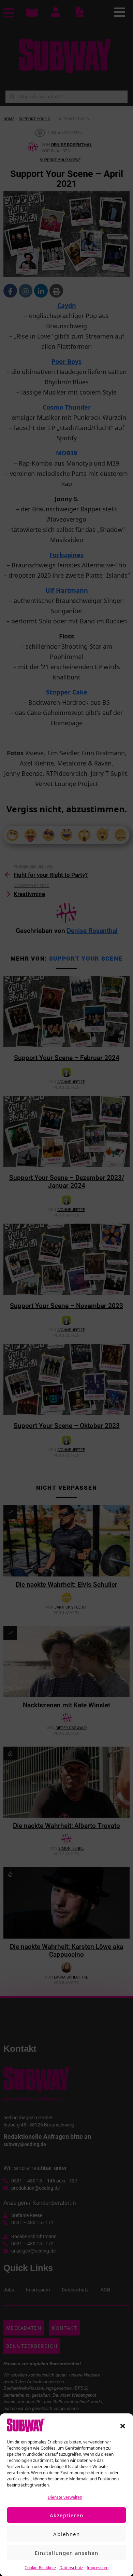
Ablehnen (66, 2534)
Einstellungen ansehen (67, 2553)
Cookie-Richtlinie (40, 2568)
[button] (123, 2425)
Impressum (98, 2568)
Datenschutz (71, 2568)
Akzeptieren (67, 2515)
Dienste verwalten (65, 2497)
